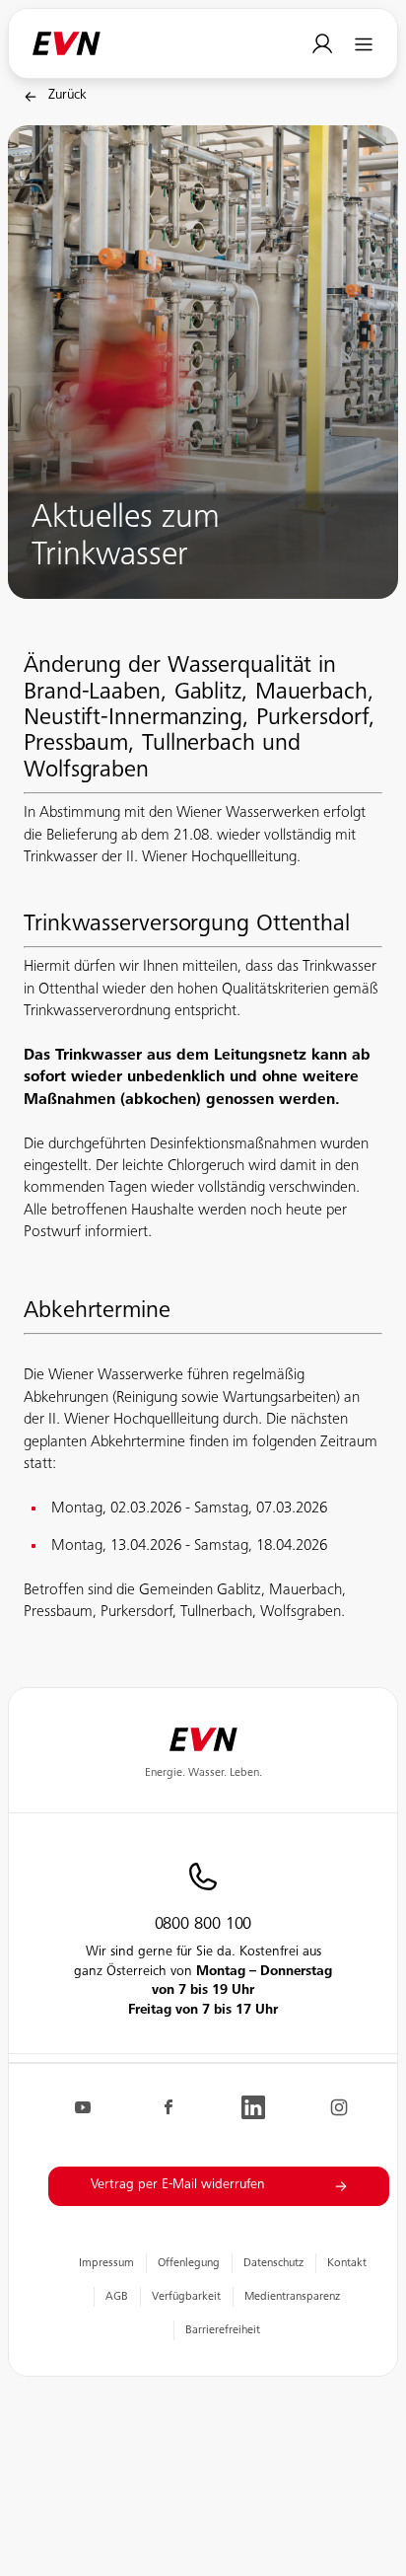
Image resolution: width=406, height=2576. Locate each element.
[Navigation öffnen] (364, 44)
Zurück (68, 96)
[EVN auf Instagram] (339, 2107)
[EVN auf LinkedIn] (253, 2107)
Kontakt (347, 2263)
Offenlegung (189, 2263)
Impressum (106, 2263)
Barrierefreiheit (223, 2330)
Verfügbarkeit (186, 2297)
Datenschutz (273, 2263)
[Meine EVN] (323, 44)
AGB (117, 2297)
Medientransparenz (292, 2297)
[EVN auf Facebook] (169, 2107)
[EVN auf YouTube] (83, 2107)
